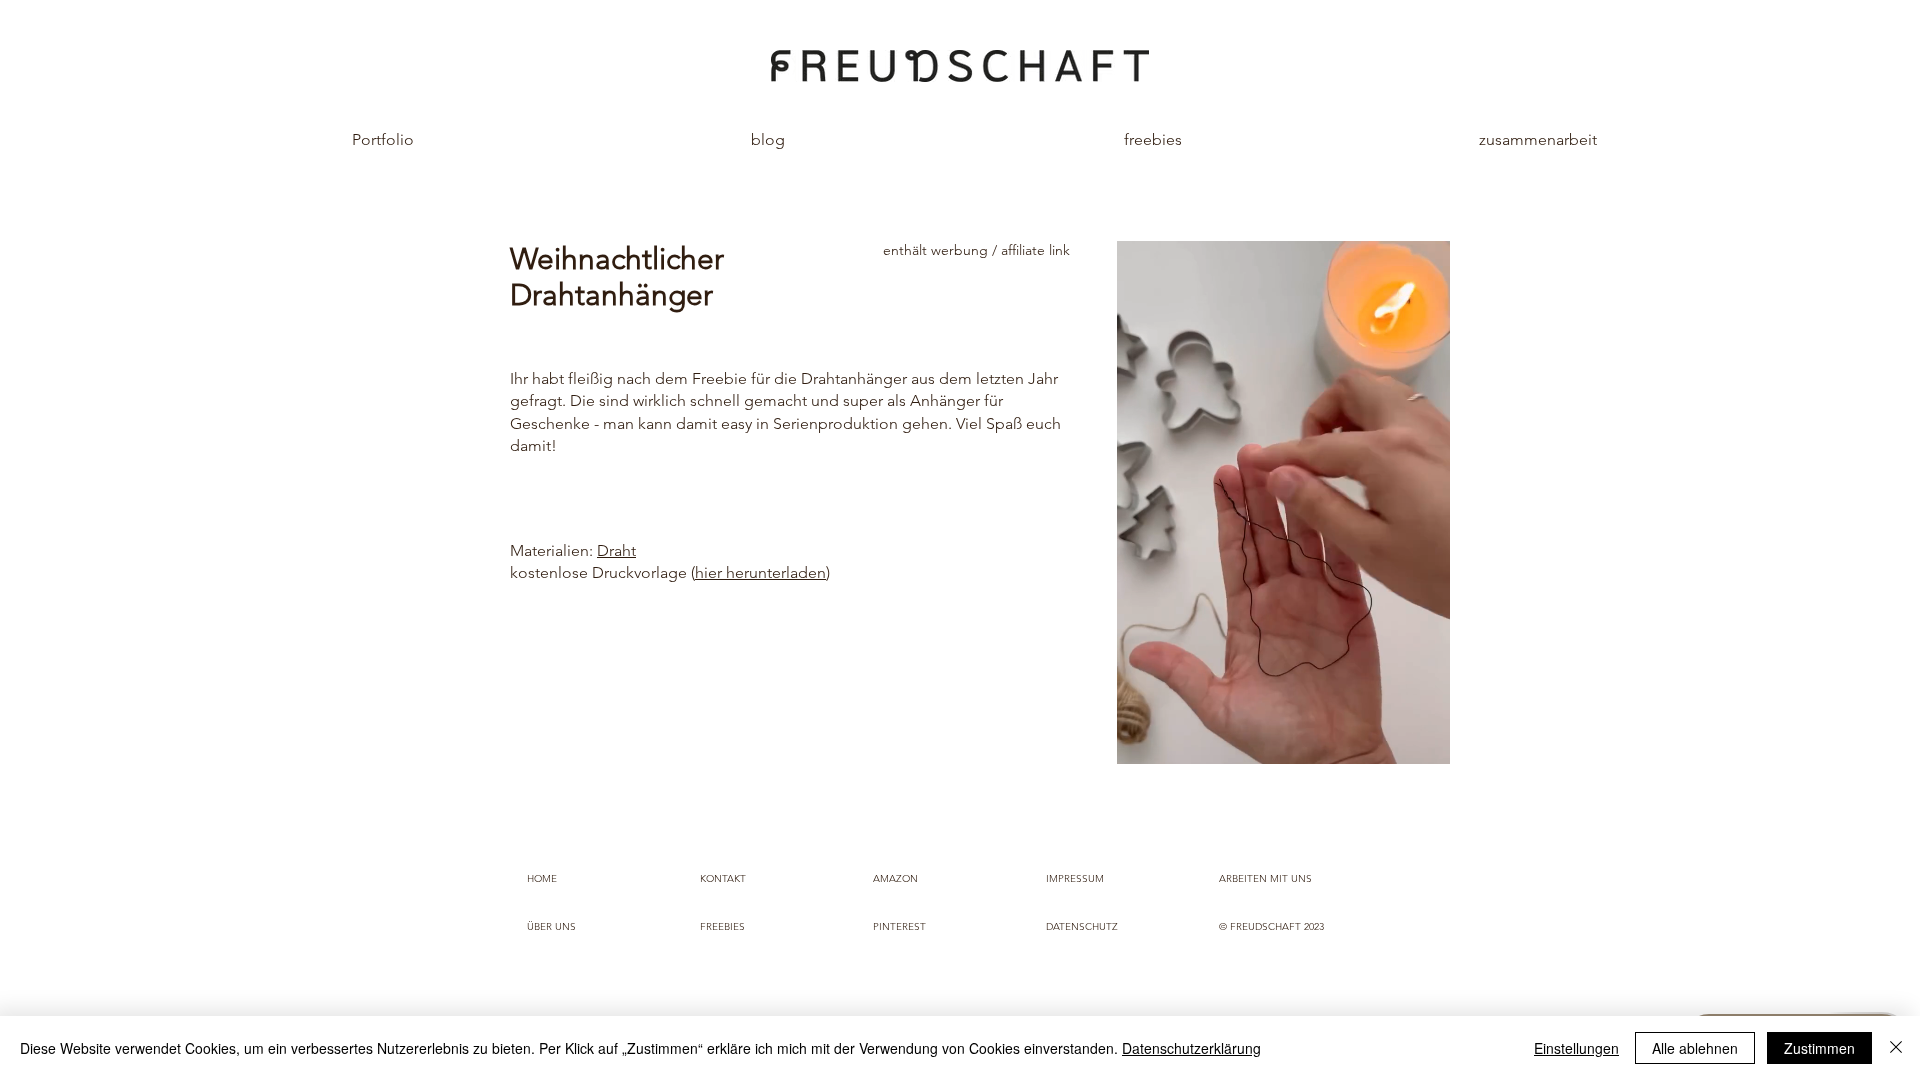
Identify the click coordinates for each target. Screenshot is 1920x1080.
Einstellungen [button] (1576, 1048)
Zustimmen (1819, 1048)
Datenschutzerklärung (1191, 1048)
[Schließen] (1896, 1048)
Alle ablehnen (1695, 1048)
